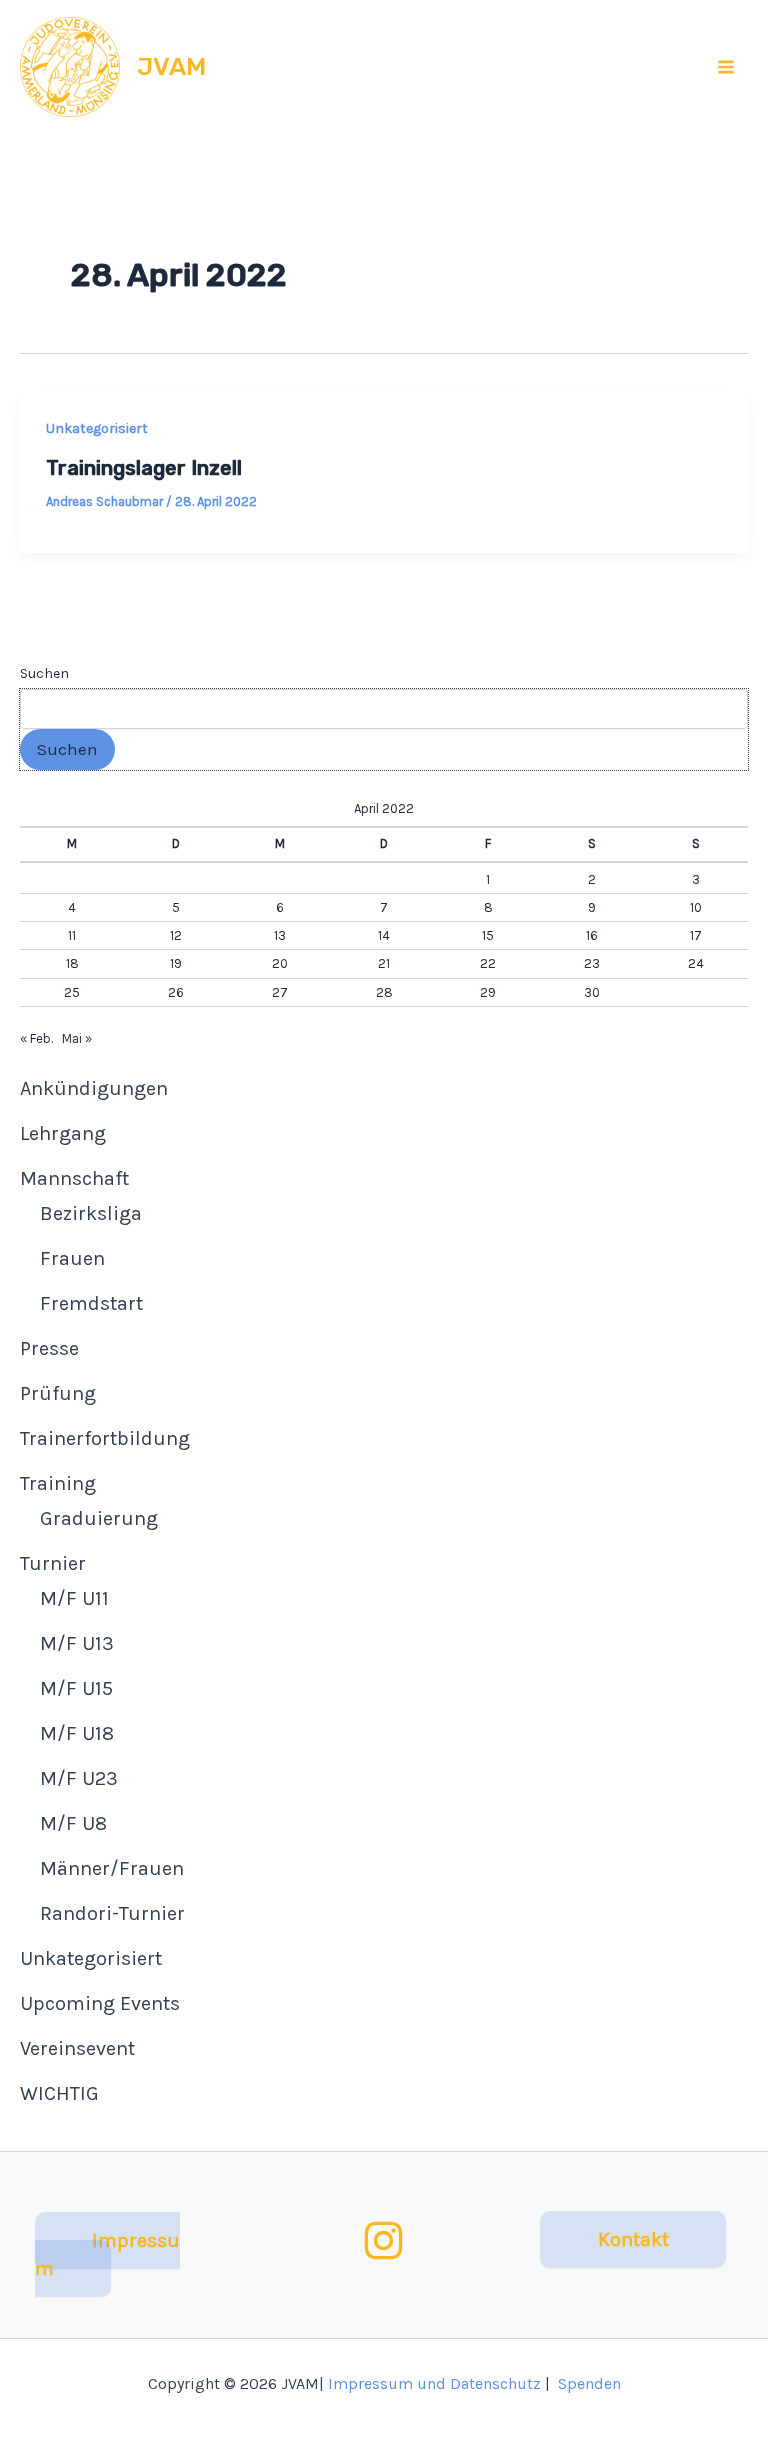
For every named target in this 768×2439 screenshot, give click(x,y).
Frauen (72, 1258)
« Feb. (36, 1038)
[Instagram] (383, 2240)
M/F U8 (73, 1823)
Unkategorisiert (97, 428)
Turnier (53, 1563)
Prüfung (58, 1393)
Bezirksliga (91, 1213)
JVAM (171, 66)
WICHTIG (59, 2093)
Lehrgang (63, 1133)
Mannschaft (74, 1178)
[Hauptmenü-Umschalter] (727, 67)
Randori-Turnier (112, 1913)
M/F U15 (76, 1688)
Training (58, 1483)
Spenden (589, 2383)
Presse (49, 1348)
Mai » (77, 1038)
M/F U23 (79, 1778)
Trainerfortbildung (105, 1438)
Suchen (44, 673)
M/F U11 (74, 1598)
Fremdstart (91, 1303)
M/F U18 (77, 1733)
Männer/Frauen (112, 1868)
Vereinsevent (77, 2048)
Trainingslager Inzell (144, 468)
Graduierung (99, 1518)
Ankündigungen (94, 1088)
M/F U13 (77, 1643)
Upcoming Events (100, 2003)
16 (592, 935)
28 (384, 992)
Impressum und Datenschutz (434, 2383)
